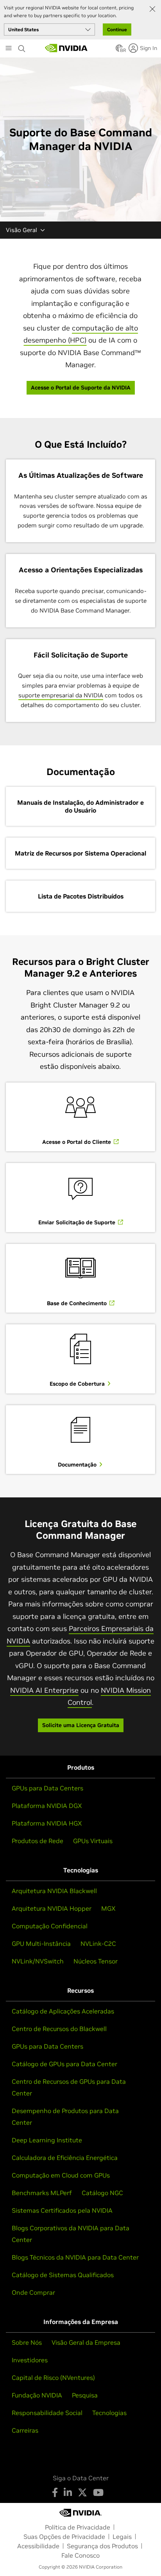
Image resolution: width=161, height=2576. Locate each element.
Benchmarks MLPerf (42, 2193)
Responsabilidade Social (47, 2413)
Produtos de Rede (38, 1841)
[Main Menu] (9, 49)
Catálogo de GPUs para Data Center (64, 2064)
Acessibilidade (38, 2546)
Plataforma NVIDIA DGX (47, 1806)
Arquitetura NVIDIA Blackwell (54, 1891)
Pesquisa (85, 2395)
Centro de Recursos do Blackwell (59, 2029)
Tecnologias (109, 2413)
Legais (122, 2537)
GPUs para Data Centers (47, 1788)
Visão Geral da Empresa (86, 2342)
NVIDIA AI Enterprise (44, 1690)
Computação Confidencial (50, 1926)
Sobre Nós (27, 2342)
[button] (119, 50)
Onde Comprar (33, 2292)
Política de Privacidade (78, 2527)
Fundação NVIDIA (37, 2395)
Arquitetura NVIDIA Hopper (52, 1908)
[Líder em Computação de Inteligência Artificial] (66, 48)
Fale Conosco (80, 2555)
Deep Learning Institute (47, 2140)
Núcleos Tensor (96, 1961)
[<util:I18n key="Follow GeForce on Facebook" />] (55, 2492)
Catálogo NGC (102, 2193)
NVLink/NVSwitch (38, 1961)
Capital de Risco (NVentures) (53, 2378)
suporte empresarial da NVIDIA (61, 695)
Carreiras (25, 2430)
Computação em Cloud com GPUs (61, 2175)
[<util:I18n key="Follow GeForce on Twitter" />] (82, 2492)
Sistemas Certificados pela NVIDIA (62, 2210)
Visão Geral (21, 230)
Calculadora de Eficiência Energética (65, 2158)
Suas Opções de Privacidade (64, 2537)
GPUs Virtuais (93, 1841)
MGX (108, 1908)
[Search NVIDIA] (23, 46)
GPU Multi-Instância (41, 1944)
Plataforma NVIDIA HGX (47, 1823)
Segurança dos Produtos (102, 2546)
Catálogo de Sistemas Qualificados (63, 2275)
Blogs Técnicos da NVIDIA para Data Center (75, 2257)
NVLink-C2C (98, 1944)
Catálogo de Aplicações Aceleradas (63, 2011)
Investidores (30, 2360)
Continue (117, 29)
